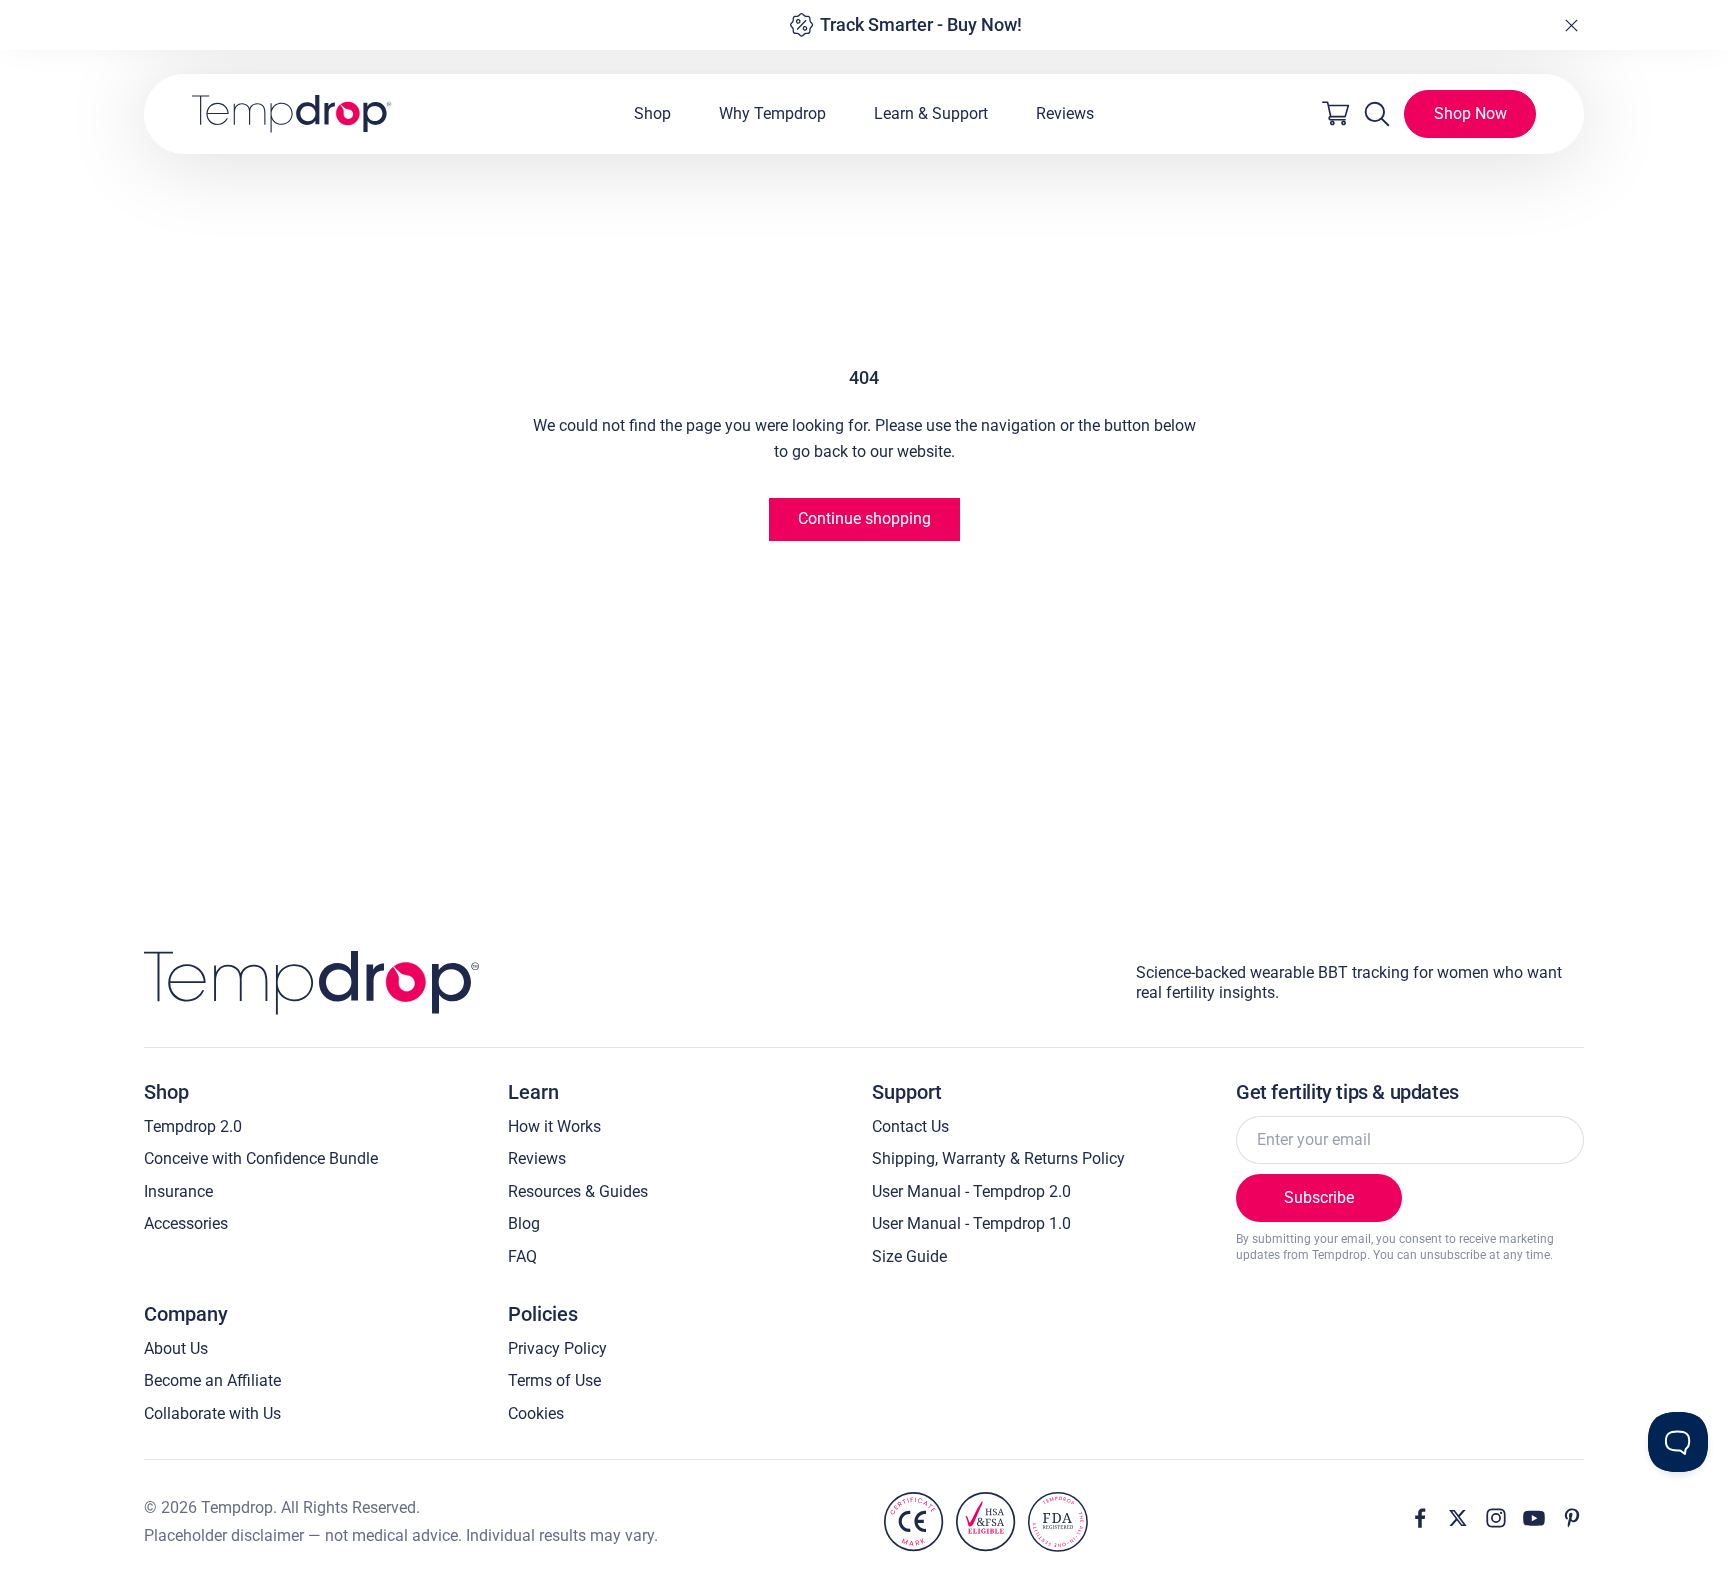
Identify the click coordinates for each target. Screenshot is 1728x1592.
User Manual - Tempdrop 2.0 (971, 1191)
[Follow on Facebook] (1420, 1518)
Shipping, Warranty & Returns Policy (998, 1158)
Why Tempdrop (772, 113)
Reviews (1065, 113)
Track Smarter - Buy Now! (921, 24)
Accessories (186, 1223)
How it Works (554, 1126)
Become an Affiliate (212, 1380)
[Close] (1571, 25)
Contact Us (910, 1126)
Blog (524, 1223)
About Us (176, 1348)
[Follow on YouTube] (1534, 1518)
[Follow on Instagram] (1496, 1518)
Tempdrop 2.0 (193, 1126)
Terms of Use (554, 1380)
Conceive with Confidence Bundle (261, 1158)
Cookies (536, 1413)
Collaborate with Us (212, 1413)
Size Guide (909, 1256)
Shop (652, 113)
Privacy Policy (557, 1348)
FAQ (522, 1256)
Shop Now (1470, 113)
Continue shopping (864, 518)
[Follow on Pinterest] (1572, 1518)
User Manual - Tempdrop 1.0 (971, 1223)
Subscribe (1319, 1197)
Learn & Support (931, 113)
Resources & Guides (578, 1191)
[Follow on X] (1458, 1518)
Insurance (178, 1191)
